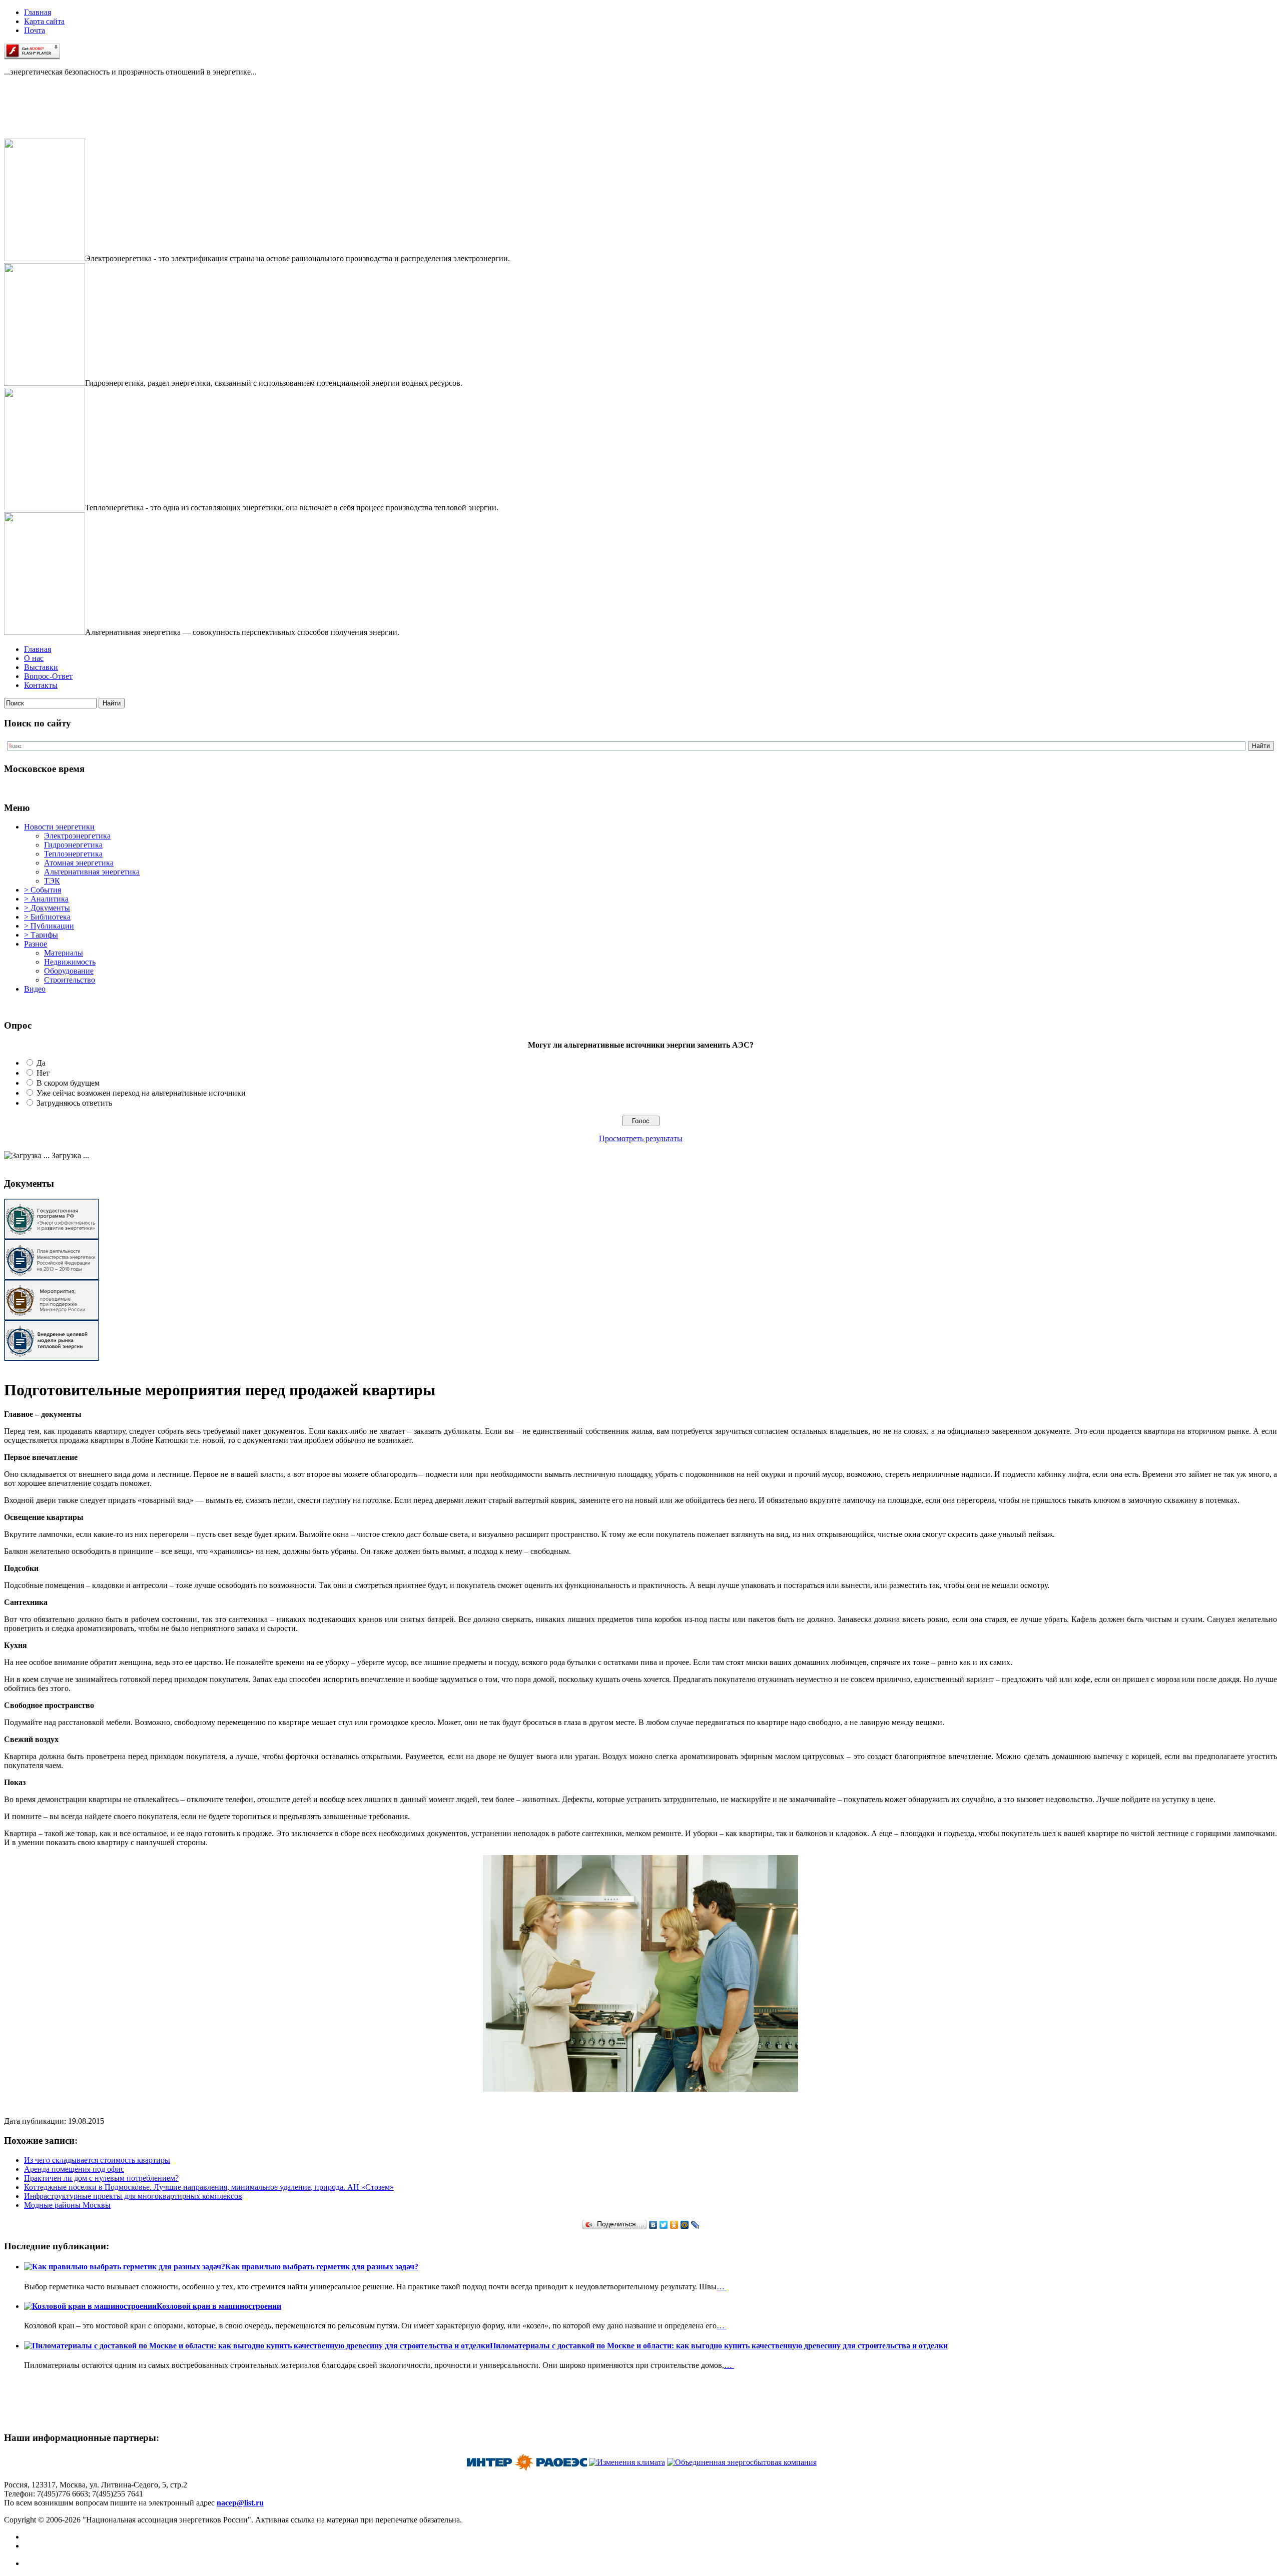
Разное (36, 944)
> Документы (47, 908)
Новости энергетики (59, 827)
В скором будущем (68, 1083)
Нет (43, 1073)
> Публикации (49, 926)
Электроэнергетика (77, 836)
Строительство (70, 980)
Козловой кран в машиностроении (219, 2306)
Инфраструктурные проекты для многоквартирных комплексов (133, 2196)
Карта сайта (44, 21)
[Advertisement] (54, 116)
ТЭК (52, 881)
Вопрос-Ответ (48, 676)
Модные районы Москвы (67, 2205)
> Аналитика (46, 899)
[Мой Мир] (685, 2225)
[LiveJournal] (695, 2225)
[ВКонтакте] (653, 2225)
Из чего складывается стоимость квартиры (97, 2160)
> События (43, 890)
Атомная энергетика (79, 863)
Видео (35, 989)
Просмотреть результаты (641, 1138)
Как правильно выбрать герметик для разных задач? (322, 2267)
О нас (34, 658)
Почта (35, 30)
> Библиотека (47, 917)
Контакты (41, 685)
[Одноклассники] (674, 2225)
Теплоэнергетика (73, 854)
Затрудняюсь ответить (74, 1103)
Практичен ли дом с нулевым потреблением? (101, 2178)
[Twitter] (664, 2225)
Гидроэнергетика (73, 845)
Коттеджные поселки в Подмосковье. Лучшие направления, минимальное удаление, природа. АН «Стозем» (209, 2187)
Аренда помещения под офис (74, 2169)
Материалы (64, 953)
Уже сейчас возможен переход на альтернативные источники (141, 1093)
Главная (38, 12)
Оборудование (69, 971)
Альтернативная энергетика (92, 872)
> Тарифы (41, 935)
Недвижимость (70, 962)
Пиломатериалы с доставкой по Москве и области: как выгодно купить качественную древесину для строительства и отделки (719, 2346)
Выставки (41, 667)
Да (41, 1063)
